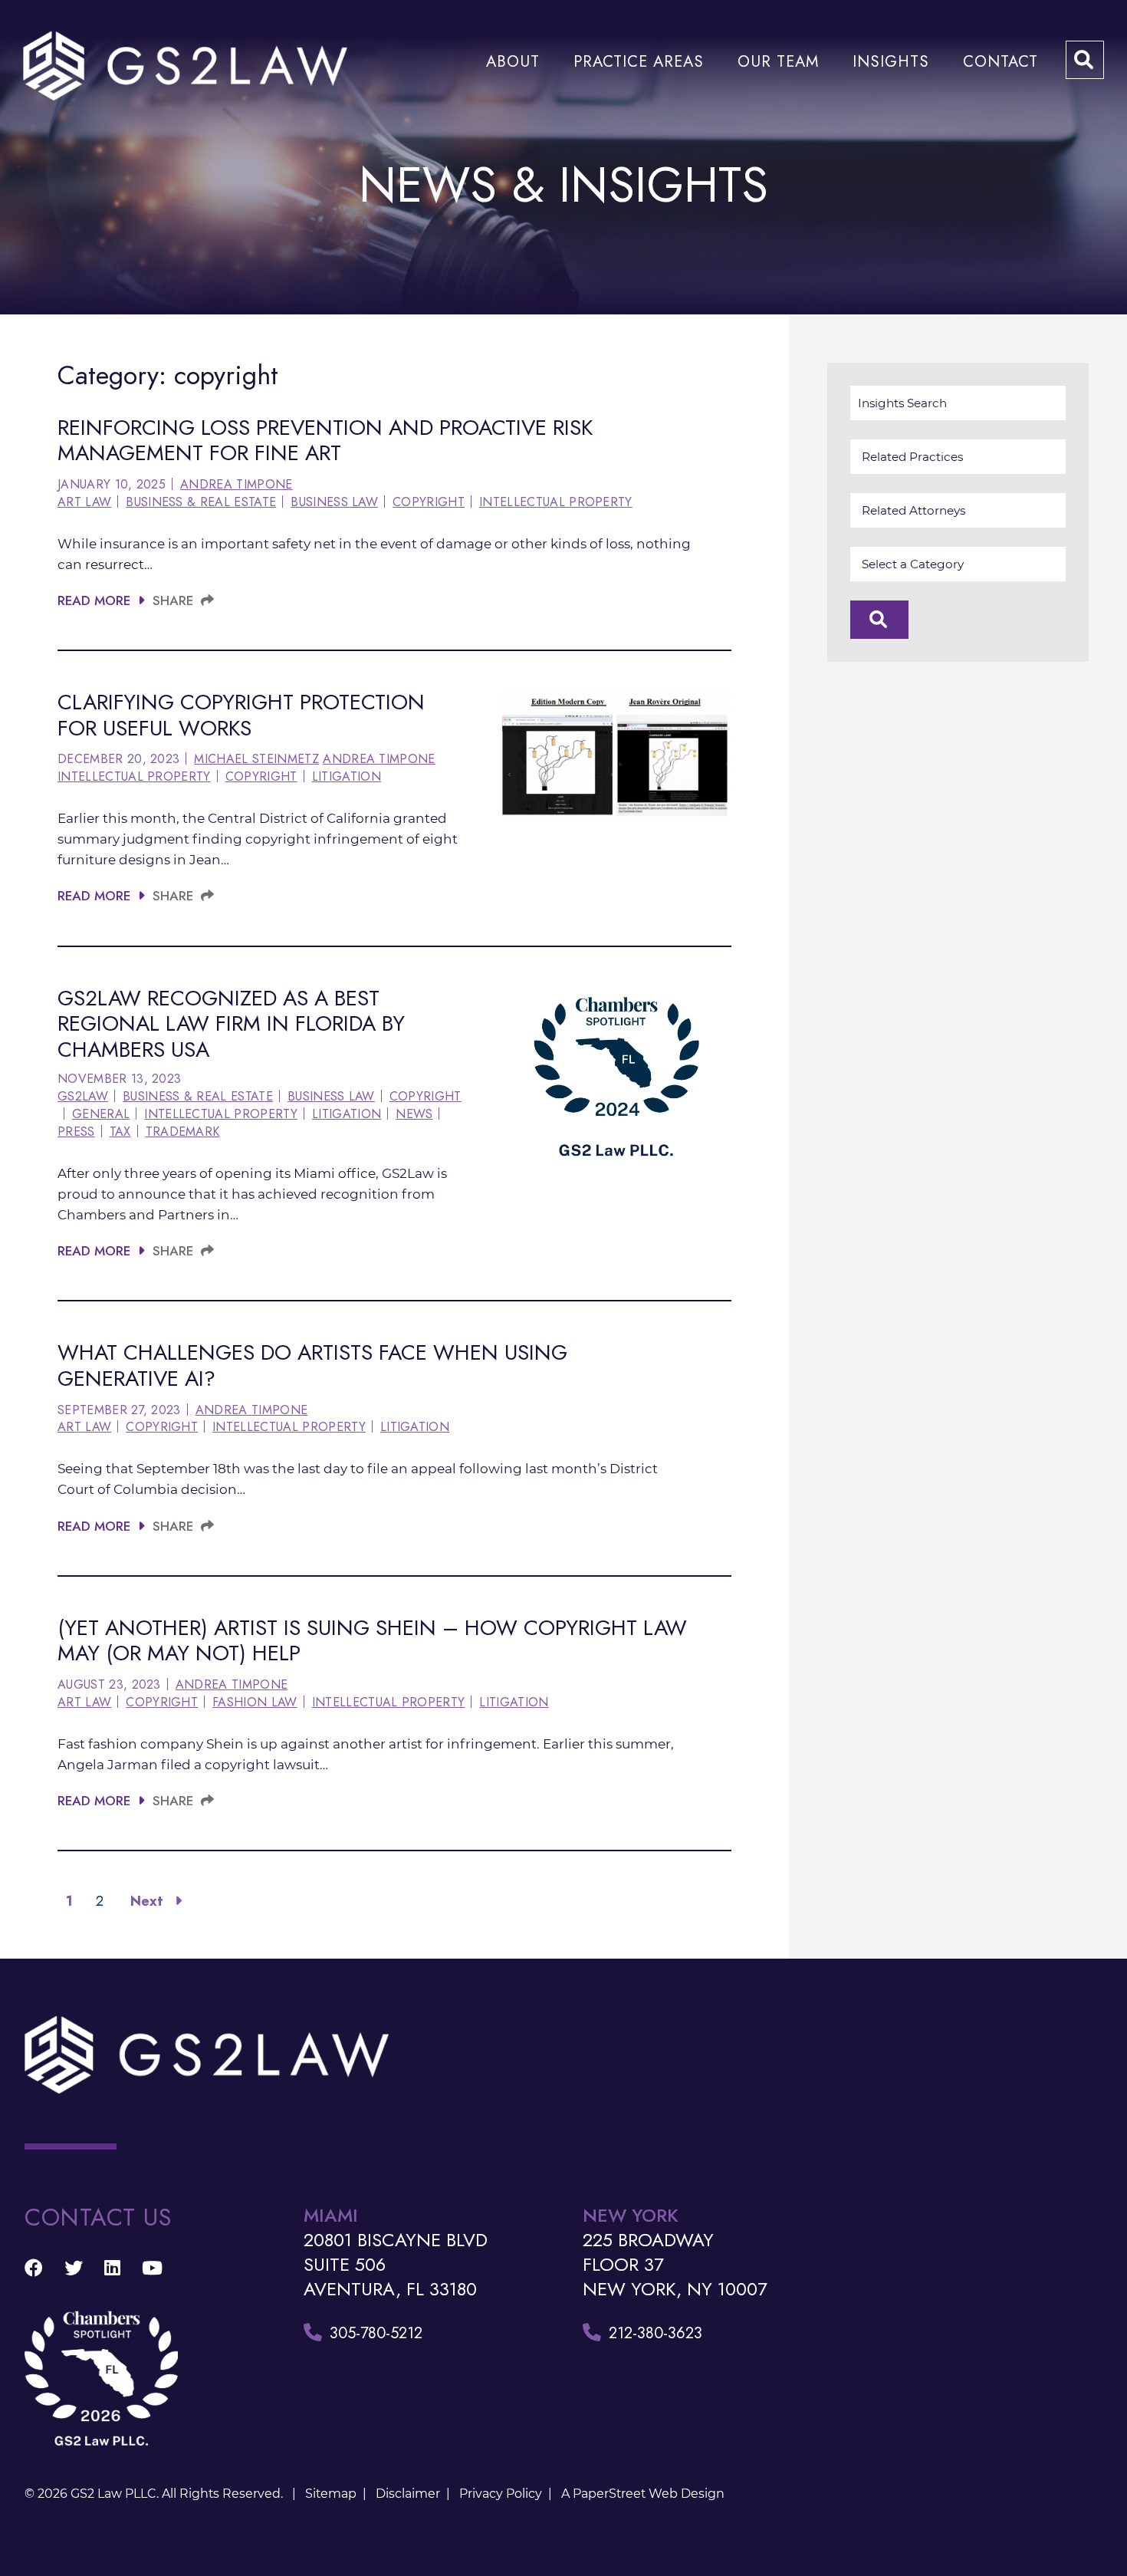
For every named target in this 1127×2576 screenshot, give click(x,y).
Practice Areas (639, 61)
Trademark (183, 1132)
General (101, 1114)
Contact (1001, 61)
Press (76, 1132)
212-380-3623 (655, 2333)
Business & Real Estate (201, 502)
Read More (94, 600)
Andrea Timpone (236, 485)
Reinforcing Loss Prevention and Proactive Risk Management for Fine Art (325, 441)
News (414, 1114)
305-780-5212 (376, 2333)
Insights (891, 61)
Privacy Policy (501, 2494)
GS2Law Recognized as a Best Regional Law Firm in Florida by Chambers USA (231, 1024)
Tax (120, 1132)
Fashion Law (255, 1703)
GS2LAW (83, 1097)
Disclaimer (408, 2494)
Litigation (347, 777)
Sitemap (331, 2494)
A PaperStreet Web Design (643, 2494)
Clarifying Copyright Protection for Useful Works (241, 715)
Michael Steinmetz (256, 759)
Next (149, 1901)
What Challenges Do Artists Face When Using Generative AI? (312, 1365)
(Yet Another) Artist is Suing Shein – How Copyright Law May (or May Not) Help (372, 1641)
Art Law (84, 502)
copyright (429, 502)
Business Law (334, 502)
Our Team (778, 61)
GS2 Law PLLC (113, 2494)
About (513, 61)
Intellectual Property (556, 502)
